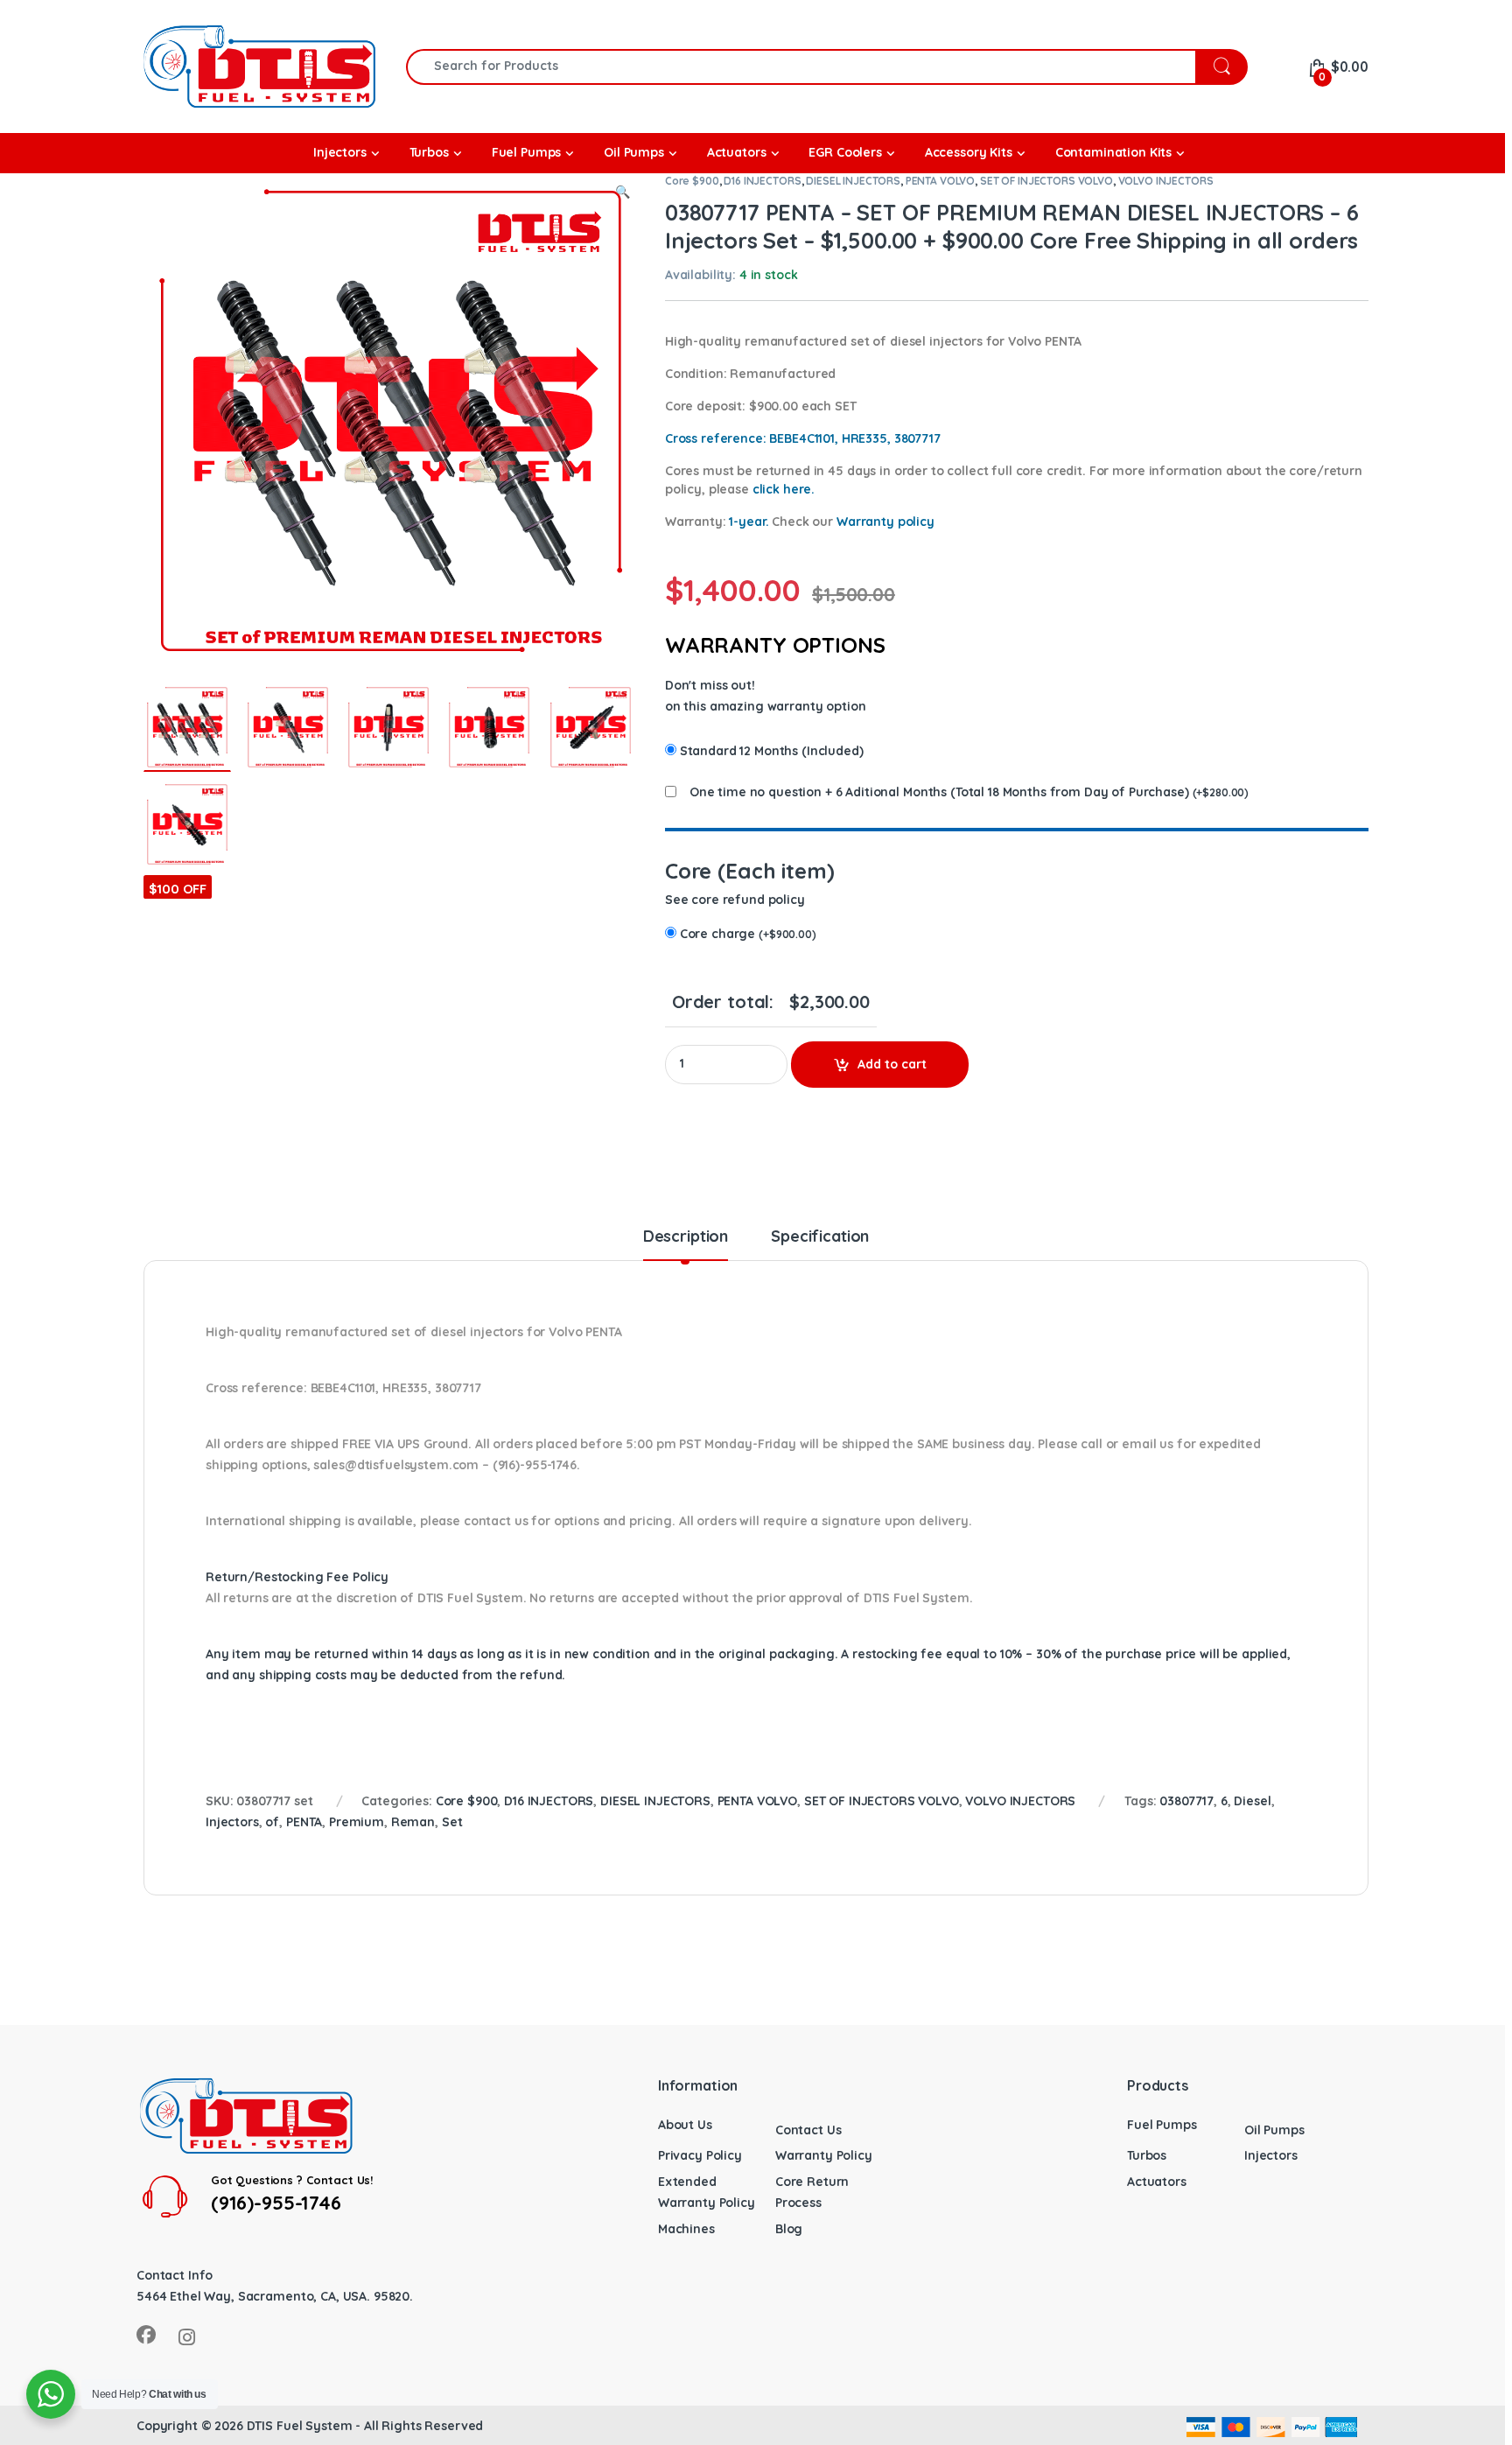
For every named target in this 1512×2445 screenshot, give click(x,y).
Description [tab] (686, 1237)
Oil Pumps (1274, 2130)
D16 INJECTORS (762, 181)
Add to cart (892, 1064)
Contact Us (808, 2130)
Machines (686, 2229)
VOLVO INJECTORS (1166, 181)
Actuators (1157, 2182)
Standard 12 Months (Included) (772, 751)
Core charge (748, 934)
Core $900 (692, 181)
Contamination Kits (1113, 152)
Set (452, 1822)
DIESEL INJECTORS (853, 181)
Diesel (1252, 1801)
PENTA (304, 1822)
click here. (784, 489)
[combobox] (801, 67)
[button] (623, 193)
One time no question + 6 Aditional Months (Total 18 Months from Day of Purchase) (939, 792)
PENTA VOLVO (940, 181)
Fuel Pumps (1162, 2125)
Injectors (232, 1822)
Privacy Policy (700, 2155)
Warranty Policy (824, 2155)
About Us (685, 2125)
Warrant (885, 522)
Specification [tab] (820, 1237)
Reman (413, 1822)
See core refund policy (735, 900)
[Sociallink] (146, 2335)
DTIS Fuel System (300, 2426)
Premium (357, 1822)
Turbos (1147, 2155)
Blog (789, 2229)
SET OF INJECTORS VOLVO (1046, 181)
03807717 (1186, 1801)
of (272, 1822)
